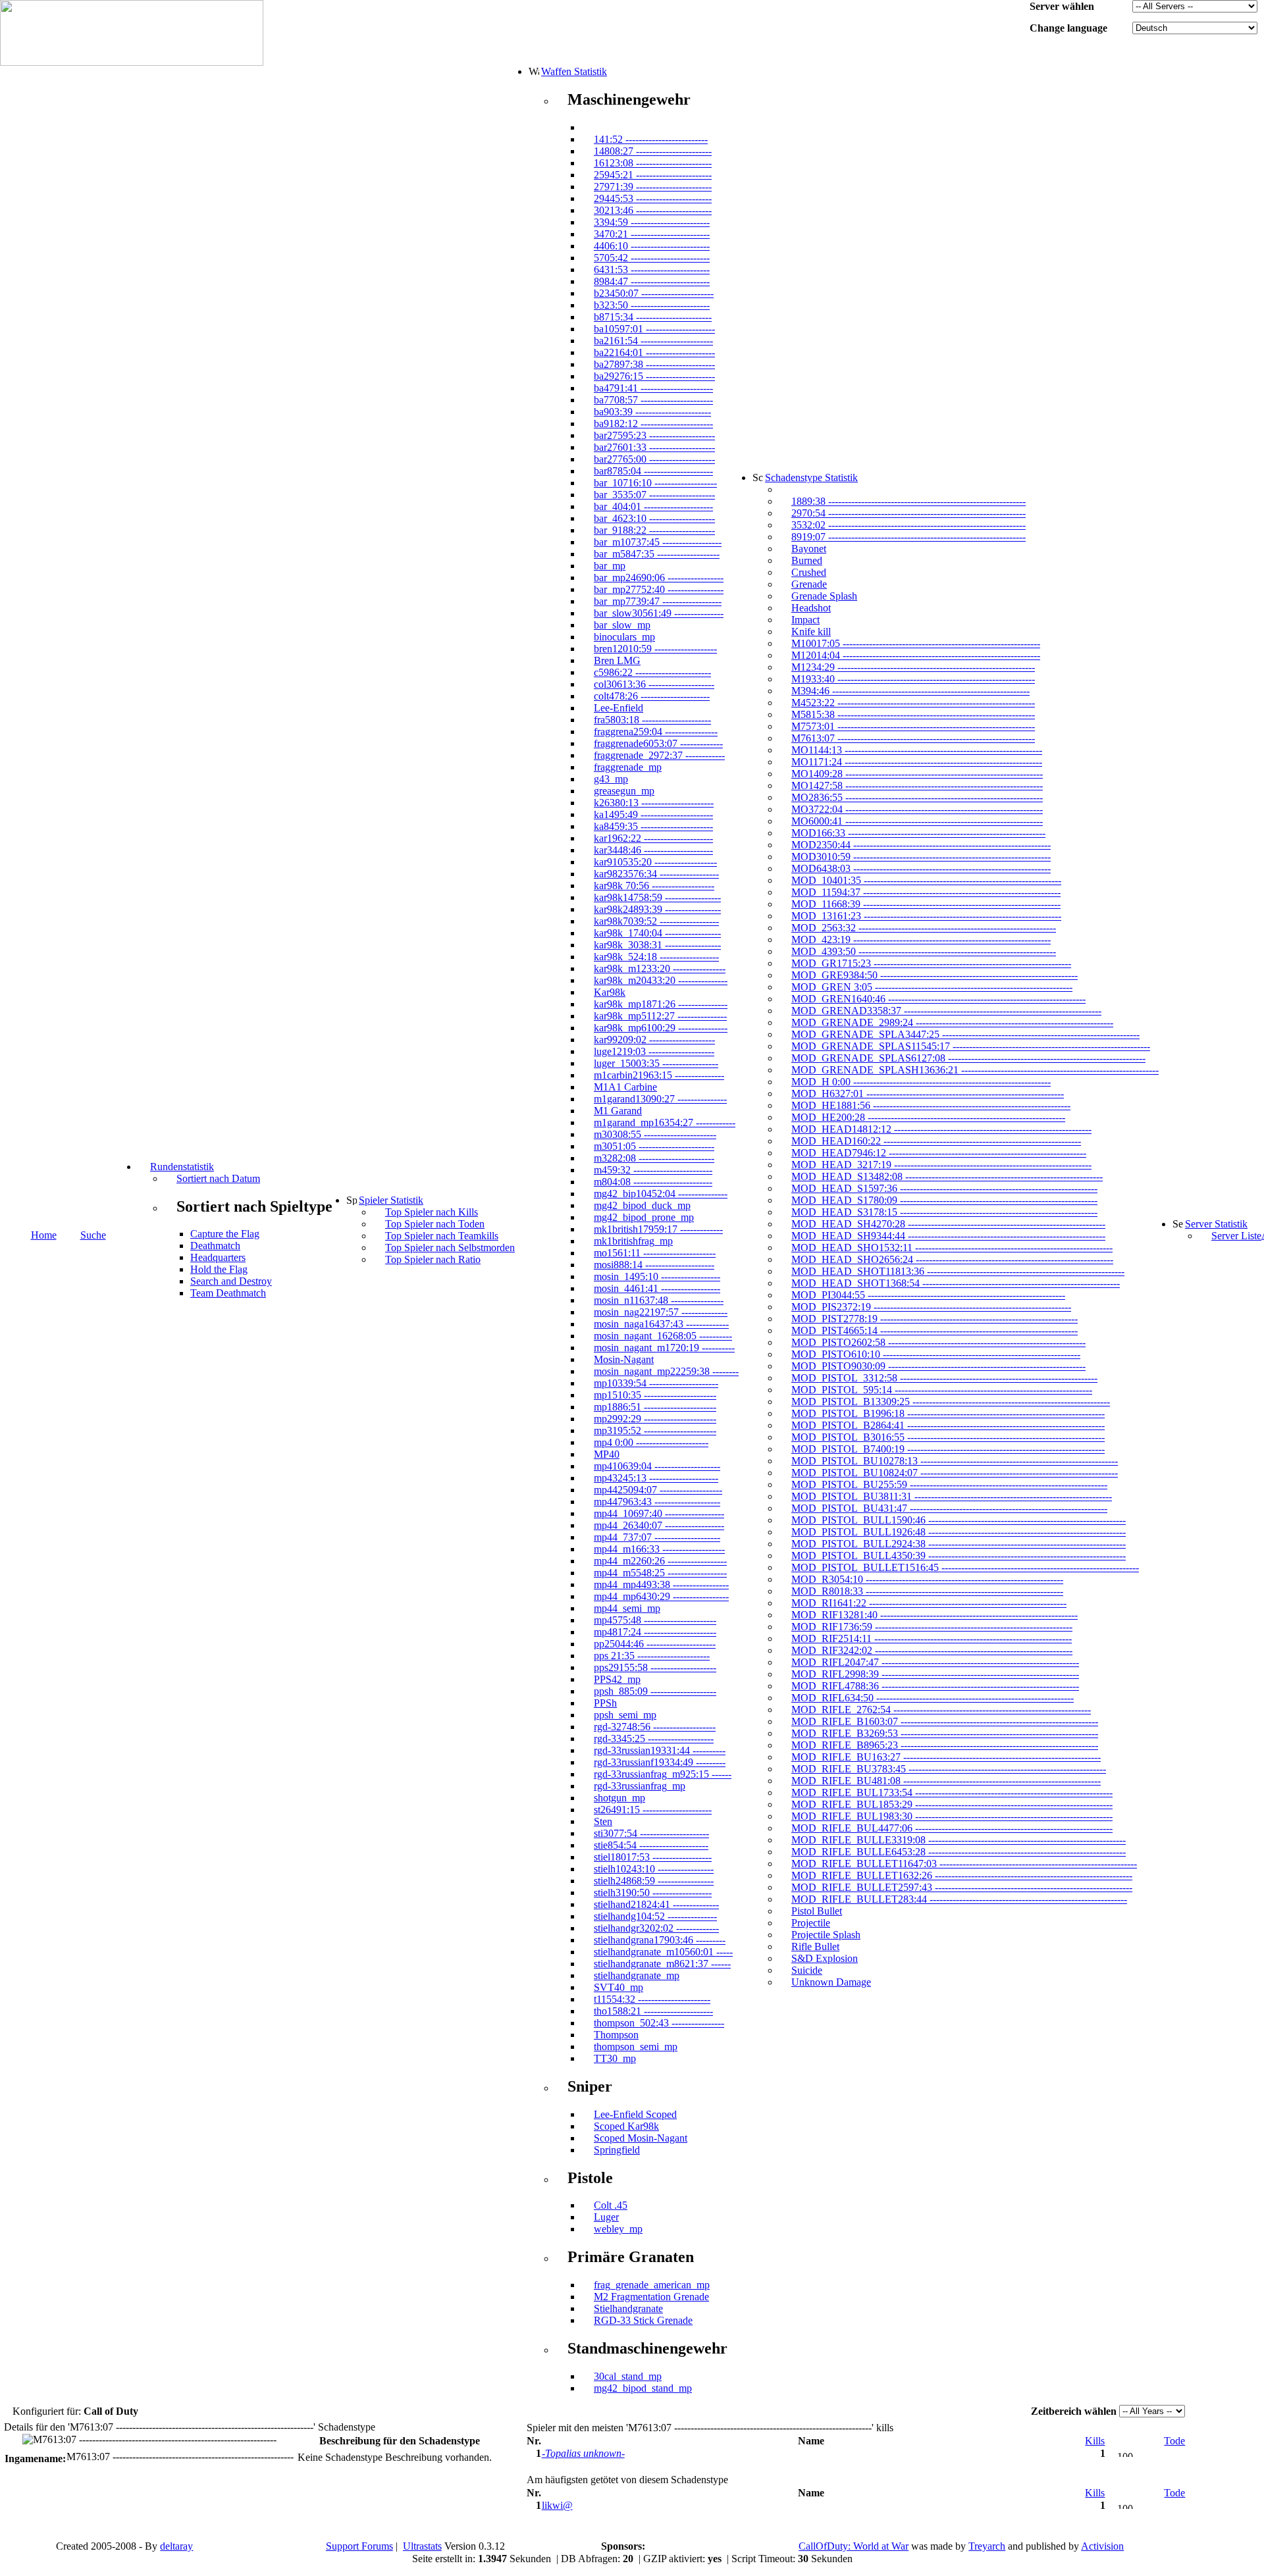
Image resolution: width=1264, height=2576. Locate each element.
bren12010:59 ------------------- (655, 649)
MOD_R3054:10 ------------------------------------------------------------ (927, 1579)
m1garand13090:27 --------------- (660, 1099)
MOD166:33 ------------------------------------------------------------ (918, 833)
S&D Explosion (825, 1958)
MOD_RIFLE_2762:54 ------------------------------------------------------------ (941, 1710)
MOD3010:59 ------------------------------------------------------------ (921, 857)
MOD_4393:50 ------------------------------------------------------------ (924, 951)
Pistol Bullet (817, 1911)
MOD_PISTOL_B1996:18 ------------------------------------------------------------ (948, 1413)
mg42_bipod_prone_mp (644, 1217)
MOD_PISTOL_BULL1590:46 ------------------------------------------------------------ (959, 1520)
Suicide (807, 1970)
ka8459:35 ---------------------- (653, 826)
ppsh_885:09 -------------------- (655, 1691)
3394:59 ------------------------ (652, 222)
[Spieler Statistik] (352, 1200)
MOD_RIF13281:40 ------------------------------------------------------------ (935, 1615)
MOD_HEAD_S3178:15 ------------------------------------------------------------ (944, 1212)
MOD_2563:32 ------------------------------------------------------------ (924, 928)
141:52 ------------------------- (651, 139)
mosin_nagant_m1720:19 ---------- (664, 1348)
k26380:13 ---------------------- (654, 803)
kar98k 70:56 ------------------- (654, 886)
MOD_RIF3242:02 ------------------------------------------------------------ (932, 1650)
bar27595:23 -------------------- (654, 435)
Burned (807, 560)
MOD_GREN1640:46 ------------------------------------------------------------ (938, 999)
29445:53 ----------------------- (653, 198)
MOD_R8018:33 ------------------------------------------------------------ (927, 1591)
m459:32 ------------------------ (653, 1170)
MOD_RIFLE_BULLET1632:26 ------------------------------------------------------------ (962, 1875)
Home (44, 1235)
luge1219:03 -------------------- (654, 1051)
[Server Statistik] (1178, 1224)
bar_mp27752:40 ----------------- (659, 589)
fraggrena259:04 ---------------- (656, 732)
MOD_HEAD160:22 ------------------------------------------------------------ (936, 1141)
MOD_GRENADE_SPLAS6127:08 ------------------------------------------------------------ (968, 1058)
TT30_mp (615, 2058)
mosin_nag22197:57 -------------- (661, 1312)
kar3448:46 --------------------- (653, 850)
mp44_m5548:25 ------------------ (660, 1573)
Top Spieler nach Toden (435, 1224)
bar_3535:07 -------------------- (654, 495)
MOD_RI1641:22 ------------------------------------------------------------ (929, 1603)
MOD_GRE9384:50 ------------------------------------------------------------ (935, 975)
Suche (93, 1235)
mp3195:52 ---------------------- (655, 1430)
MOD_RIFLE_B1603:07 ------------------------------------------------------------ (945, 1721)
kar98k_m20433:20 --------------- (661, 980)
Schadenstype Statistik (811, 477)
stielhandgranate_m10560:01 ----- (663, 1952)
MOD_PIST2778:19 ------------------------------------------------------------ (935, 1319)
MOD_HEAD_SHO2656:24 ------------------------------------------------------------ (952, 1259)
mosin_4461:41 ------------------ (657, 1288)
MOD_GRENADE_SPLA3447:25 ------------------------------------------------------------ (965, 1034)
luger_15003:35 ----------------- (656, 1063)
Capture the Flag (225, 1234)
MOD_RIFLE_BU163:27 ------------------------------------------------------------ (946, 1757)
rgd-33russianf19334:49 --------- (660, 1762)
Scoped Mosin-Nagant (641, 2138)
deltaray (176, 2546)
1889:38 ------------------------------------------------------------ (908, 501)
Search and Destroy (231, 1281)
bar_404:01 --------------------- (653, 506)
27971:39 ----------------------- (653, 187)
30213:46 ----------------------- (653, 210)
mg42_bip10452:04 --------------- (661, 1194)
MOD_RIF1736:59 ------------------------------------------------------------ (932, 1627)
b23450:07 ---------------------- (654, 293)
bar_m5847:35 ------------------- (657, 554)
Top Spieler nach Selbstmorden (450, 1248)
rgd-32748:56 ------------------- (655, 1727)
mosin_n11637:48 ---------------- (659, 1300)
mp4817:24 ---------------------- (655, 1632)
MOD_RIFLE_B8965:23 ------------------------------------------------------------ (945, 1745)
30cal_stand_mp (628, 2376)
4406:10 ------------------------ (652, 246)
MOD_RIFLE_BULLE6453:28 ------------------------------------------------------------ (959, 1852)
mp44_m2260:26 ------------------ (660, 1561)
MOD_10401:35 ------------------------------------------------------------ (926, 880)
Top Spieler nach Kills (432, 1212)
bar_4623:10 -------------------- (654, 518)
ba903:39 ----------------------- (652, 412)
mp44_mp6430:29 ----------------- (661, 1596)
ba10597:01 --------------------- (654, 329)
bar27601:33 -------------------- (654, 447)
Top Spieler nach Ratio (433, 1259)
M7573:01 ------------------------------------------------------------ (913, 726)
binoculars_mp (624, 637)
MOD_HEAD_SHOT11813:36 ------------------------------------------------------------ (958, 1271)
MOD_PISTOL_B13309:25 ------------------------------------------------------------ (951, 1402)
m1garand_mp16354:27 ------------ (665, 1122)
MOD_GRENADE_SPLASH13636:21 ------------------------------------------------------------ (975, 1070)
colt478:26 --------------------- (652, 696)
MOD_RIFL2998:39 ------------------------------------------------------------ (935, 1674)
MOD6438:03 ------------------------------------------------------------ (921, 868)
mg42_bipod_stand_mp (643, 2388)
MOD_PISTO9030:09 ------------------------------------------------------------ (938, 1366)
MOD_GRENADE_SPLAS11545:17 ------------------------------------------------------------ (971, 1046)
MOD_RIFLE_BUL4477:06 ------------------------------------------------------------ (952, 1828)
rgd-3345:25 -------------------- (654, 1739)
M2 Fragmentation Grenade (651, 2297)
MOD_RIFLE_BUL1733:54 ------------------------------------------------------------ (952, 1792)
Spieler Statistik (391, 1200)
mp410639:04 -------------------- (657, 1466)
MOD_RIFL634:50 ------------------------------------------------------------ (933, 1698)
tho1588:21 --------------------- (653, 2011)
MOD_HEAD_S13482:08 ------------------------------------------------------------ (947, 1176)
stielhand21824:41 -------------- (656, 1904)
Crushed (809, 572)
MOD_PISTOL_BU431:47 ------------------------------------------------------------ (949, 1508)
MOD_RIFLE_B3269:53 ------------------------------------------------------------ (945, 1733)
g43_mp (611, 779)
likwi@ (557, 2505)
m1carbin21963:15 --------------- (659, 1075)
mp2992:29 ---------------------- (655, 1419)
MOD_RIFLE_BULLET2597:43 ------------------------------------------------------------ (962, 1887)
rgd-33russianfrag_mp (640, 1786)
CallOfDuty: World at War (854, 2546)
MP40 (607, 1454)
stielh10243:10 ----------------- (654, 1869)
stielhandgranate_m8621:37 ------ (662, 1964)
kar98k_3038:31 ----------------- (657, 945)
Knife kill (811, 631)
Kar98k (610, 992)
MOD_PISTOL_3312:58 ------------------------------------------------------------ (944, 1378)
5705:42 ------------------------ (652, 258)
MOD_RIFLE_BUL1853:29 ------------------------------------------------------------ (952, 1804)
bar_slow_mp (622, 625)
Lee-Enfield (619, 708)
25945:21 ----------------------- (653, 175)
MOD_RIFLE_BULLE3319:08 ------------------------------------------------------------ (959, 1840)
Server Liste (1236, 1236)
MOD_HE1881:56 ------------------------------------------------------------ (931, 1105)
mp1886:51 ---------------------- (655, 1407)
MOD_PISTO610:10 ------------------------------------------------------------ (936, 1354)
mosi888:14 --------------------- (654, 1265)
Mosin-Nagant (624, 1359)
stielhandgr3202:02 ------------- (656, 1928)
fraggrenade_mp (628, 767)
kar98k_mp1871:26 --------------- (661, 1004)
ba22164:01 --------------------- (654, 352)
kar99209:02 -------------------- (654, 1040)
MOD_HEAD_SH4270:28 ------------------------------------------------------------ (948, 1224)
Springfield (617, 2150)
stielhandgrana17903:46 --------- (660, 1940)
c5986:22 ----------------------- (652, 672)
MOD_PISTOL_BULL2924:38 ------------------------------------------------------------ (959, 1544)
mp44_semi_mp (627, 1608)
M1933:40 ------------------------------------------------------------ (913, 679)
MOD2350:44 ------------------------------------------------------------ (921, 845)
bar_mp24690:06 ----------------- (659, 578)
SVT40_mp (619, 1987)
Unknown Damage (831, 1982)
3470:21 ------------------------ (652, 234)
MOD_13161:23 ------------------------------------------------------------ (926, 916)
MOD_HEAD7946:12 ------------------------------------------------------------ (939, 1153)
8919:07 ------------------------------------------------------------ (908, 537)
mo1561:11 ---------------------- (655, 1253)
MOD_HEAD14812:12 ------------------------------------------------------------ (941, 1129)
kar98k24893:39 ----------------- (657, 909)
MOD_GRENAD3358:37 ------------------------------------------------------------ (946, 1011)
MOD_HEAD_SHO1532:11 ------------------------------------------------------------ (952, 1248)
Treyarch (987, 2546)
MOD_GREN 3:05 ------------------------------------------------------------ (932, 987)
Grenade (809, 584)
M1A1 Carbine (625, 1087)
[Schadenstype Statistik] (758, 477)
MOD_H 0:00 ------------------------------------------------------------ (921, 1082)
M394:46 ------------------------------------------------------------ (910, 691)
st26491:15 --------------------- (653, 1810)
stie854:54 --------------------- (651, 1845)
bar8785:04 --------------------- (653, 471)
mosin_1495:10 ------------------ (657, 1276)
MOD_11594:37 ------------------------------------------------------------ (926, 892)
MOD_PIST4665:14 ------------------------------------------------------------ (935, 1330)
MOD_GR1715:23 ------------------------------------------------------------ (931, 963)
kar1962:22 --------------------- (653, 838)
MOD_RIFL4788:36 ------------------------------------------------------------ (935, 1686)
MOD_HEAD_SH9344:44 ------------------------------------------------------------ (948, 1236)
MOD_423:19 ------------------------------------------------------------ (921, 940)
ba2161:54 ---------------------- (653, 341)
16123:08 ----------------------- (653, 163)
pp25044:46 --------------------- (655, 1644)
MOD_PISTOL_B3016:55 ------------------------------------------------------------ (948, 1437)
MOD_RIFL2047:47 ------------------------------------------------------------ (935, 1662)
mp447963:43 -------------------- (657, 1502)
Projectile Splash (826, 1935)
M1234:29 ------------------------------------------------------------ (913, 667)
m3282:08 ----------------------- (654, 1158)
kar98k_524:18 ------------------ (656, 957)
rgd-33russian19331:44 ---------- (660, 1750)
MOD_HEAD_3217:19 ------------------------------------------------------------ (941, 1165)
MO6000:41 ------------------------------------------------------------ (917, 821)
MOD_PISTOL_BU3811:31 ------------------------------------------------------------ (952, 1496)
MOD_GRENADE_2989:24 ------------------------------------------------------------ (952, 1022)
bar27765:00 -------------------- (654, 459)
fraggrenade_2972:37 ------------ (659, 755)
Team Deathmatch (228, 1293)
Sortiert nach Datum (218, 1178)
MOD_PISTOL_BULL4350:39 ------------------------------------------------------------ (959, 1556)
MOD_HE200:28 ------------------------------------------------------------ (928, 1117)
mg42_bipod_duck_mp (642, 1205)
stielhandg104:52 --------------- (655, 1916)
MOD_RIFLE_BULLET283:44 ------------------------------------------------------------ (959, 1899)
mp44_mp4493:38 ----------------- (661, 1584)
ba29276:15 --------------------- (654, 376)
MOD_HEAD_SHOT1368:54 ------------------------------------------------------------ (956, 1283)
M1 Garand (618, 1111)
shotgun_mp (619, 1798)
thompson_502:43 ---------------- (659, 2023)
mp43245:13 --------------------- (656, 1478)
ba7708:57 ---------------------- (653, 400)
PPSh (605, 1703)
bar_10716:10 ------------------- (655, 483)
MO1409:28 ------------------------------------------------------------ (917, 774)
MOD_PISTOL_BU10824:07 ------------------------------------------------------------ (955, 1473)
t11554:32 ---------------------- (652, 1999)
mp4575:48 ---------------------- (655, 1620)
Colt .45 (611, 2205)
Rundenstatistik (182, 1167)
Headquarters (218, 1257)
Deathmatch (215, 1246)
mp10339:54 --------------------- (656, 1383)
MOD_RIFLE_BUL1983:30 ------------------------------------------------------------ (952, 1816)
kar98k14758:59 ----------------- (657, 897)
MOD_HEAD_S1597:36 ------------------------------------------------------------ (944, 1188)
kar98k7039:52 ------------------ (656, 921)
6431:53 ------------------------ (652, 270)
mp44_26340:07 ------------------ (659, 1525)
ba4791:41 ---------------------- (653, 388)
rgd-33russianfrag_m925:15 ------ (663, 1774)
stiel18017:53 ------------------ (653, 1857)
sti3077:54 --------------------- (651, 1833)
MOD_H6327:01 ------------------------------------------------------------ (928, 1094)
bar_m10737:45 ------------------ (658, 542)
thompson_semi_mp (636, 2047)
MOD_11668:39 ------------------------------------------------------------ (926, 904)
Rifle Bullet (815, 1946)
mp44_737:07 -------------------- (657, 1537)
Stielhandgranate (628, 2308)
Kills (1095, 2441)
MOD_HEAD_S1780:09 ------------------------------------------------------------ (944, 1200)
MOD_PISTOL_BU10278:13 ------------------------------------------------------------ (955, 1461)
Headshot (811, 608)
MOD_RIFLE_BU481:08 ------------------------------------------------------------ (946, 1781)
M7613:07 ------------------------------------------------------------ (913, 738)
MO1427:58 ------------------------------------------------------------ (917, 786)
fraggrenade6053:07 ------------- (658, 743)
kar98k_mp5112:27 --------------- (660, 1016)
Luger (606, 2217)
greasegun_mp (624, 791)
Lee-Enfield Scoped (635, 2114)
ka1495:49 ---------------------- (653, 814)
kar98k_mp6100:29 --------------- (661, 1028)
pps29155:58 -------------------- (655, 1667)
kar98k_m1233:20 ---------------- (660, 968)
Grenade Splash (824, 596)
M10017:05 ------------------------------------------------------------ (916, 643)
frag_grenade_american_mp (652, 2285)
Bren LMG (617, 660)
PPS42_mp (617, 1679)
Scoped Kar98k (626, 2126)
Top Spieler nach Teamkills (442, 1236)
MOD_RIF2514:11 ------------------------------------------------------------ (932, 1638)
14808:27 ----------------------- (653, 151)
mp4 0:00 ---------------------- (651, 1442)
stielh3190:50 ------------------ (653, 1893)
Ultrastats (422, 2546)
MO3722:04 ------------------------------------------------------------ (917, 809)
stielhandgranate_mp (637, 1975)
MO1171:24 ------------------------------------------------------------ (917, 762)
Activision (1102, 2546)
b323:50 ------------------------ (652, 305)
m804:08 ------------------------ (653, 1182)
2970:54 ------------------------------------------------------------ (908, 513)
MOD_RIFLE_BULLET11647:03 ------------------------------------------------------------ (964, 1864)
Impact (805, 620)
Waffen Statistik (574, 71)
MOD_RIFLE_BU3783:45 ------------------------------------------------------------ (949, 1769)
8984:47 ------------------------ (652, 281)
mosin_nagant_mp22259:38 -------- (666, 1371)
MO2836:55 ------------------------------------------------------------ (917, 797)
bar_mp (610, 566)
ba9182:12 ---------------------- (653, 424)
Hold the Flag (219, 1269)
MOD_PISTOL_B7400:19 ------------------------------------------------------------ (948, 1449)
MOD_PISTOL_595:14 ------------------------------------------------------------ (942, 1390)
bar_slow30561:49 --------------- (659, 613)
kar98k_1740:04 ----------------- (657, 933)
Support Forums (359, 2546)
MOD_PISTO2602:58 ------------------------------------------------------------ (938, 1342)
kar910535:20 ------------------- (655, 862)
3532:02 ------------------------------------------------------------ (908, 525)
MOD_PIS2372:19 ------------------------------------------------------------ (931, 1307)
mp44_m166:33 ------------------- (659, 1549)
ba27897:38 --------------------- (654, 364)
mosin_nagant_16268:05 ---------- (663, 1336)
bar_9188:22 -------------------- (654, 530)
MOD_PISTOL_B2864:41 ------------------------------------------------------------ (948, 1425)
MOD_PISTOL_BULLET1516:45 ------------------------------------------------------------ (965, 1567)
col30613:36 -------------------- (654, 684)
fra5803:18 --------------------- (652, 720)
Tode (1174, 2441)
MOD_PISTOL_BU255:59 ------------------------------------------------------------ (949, 1484)
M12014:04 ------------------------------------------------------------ (916, 655)
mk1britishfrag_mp (633, 1241)
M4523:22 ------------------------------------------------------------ (913, 703)
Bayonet (809, 549)
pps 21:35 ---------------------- (652, 1656)
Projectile (811, 1923)
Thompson (616, 2035)
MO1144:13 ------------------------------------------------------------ (917, 750)
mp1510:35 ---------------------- (655, 1395)
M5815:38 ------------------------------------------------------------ (913, 714)
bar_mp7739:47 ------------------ (658, 601)
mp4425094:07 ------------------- (658, 1490)
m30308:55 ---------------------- (655, 1134)
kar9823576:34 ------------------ (656, 874)
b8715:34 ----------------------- (653, 317)
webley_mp (618, 2229)
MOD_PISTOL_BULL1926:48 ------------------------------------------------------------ (959, 1532)
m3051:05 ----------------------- (654, 1146)
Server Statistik (1216, 1224)
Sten (603, 1821)
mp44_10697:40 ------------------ (659, 1513)
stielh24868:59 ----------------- (654, 1881)
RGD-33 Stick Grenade (643, 2320)
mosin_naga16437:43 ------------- (661, 1324)
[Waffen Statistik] (534, 71)
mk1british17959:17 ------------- (658, 1229)
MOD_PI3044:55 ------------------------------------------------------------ (928, 1295)
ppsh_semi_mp (625, 1715)
